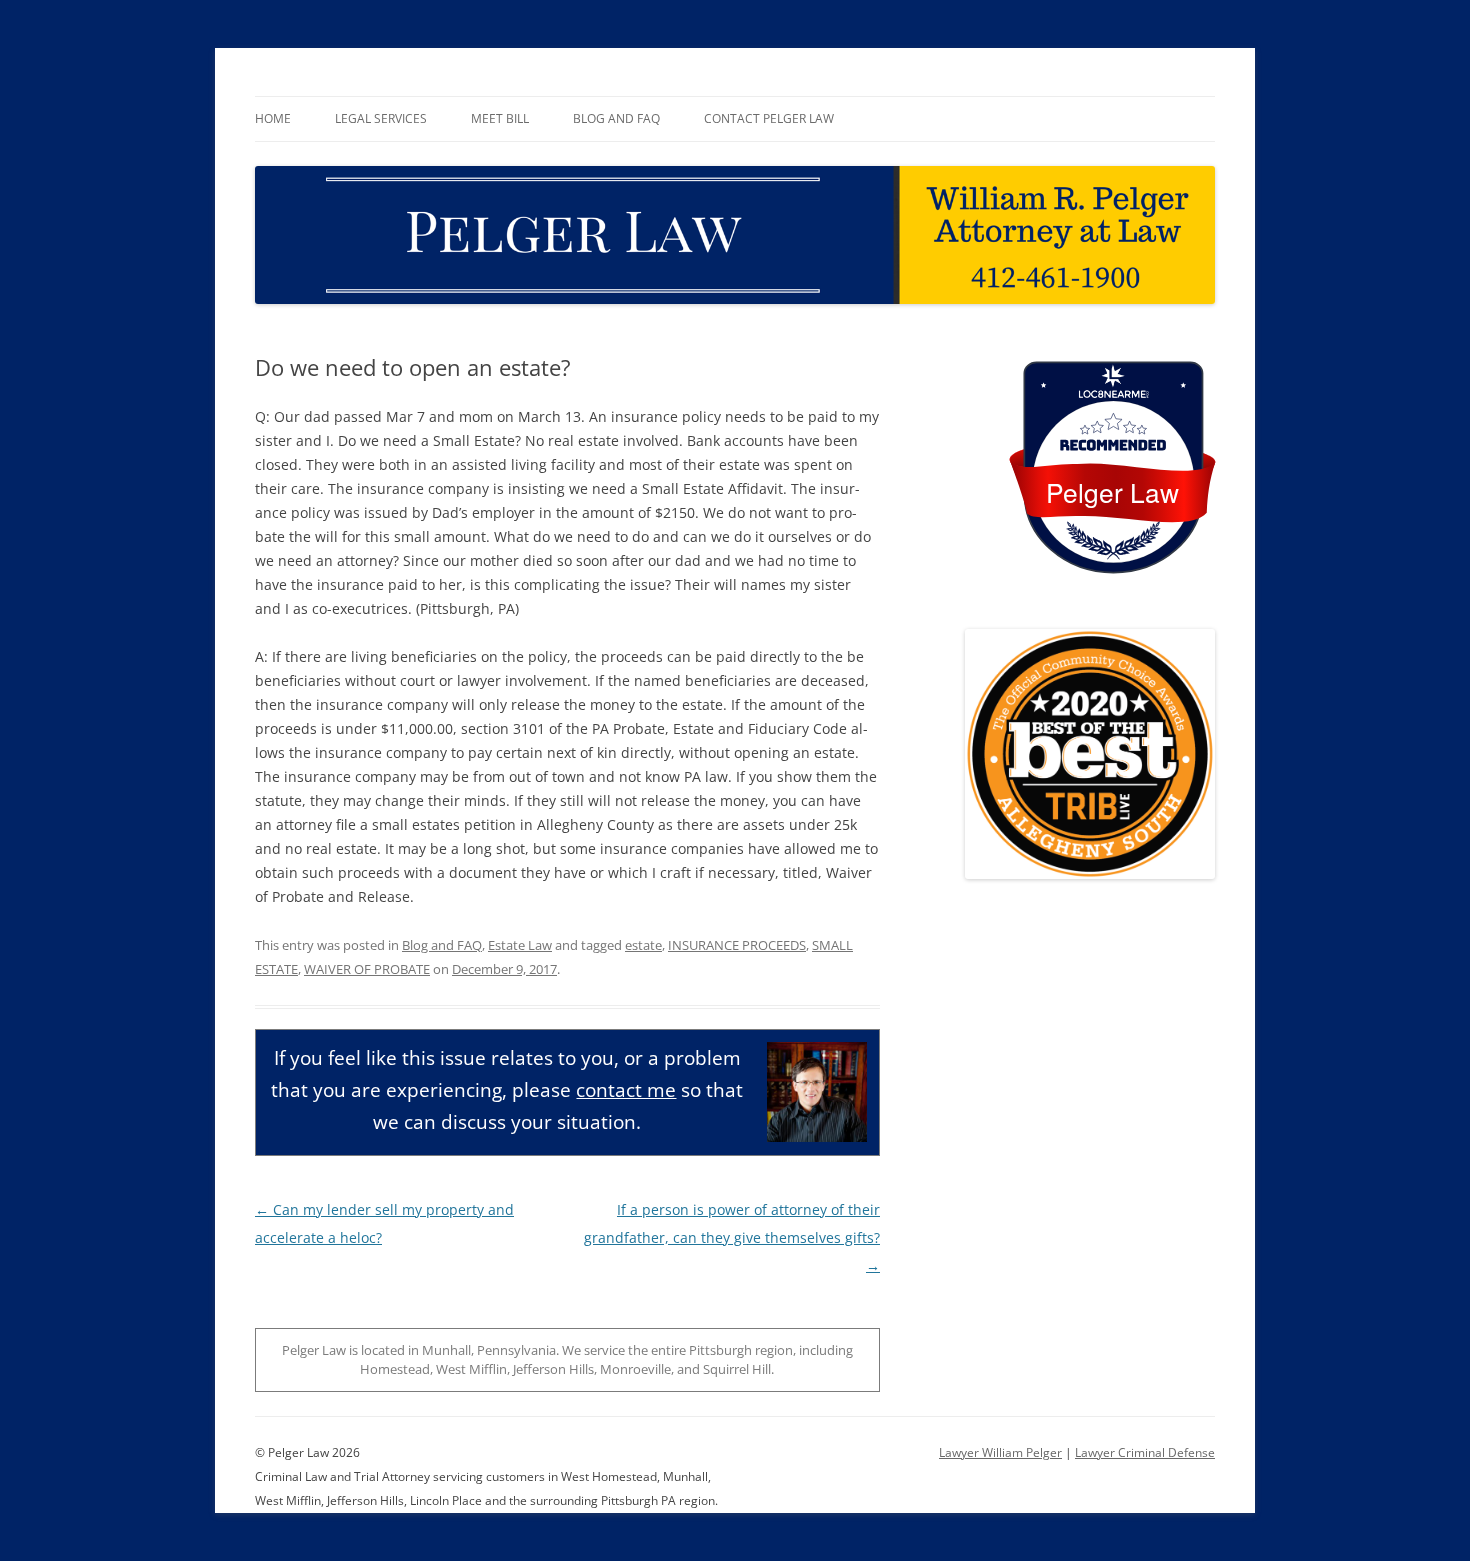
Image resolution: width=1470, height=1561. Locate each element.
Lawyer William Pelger (1000, 1452)
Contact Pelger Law (769, 118)
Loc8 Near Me (1112, 394)
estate (643, 945)
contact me (626, 1089)
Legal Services (381, 118)
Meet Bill (500, 118)
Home (273, 118)
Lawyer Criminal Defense (1145, 1452)
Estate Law (520, 945)
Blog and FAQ (616, 118)
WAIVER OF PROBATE (367, 969)
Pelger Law (1112, 491)
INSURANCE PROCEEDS (737, 945)
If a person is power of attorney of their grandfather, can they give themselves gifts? (732, 1237)
